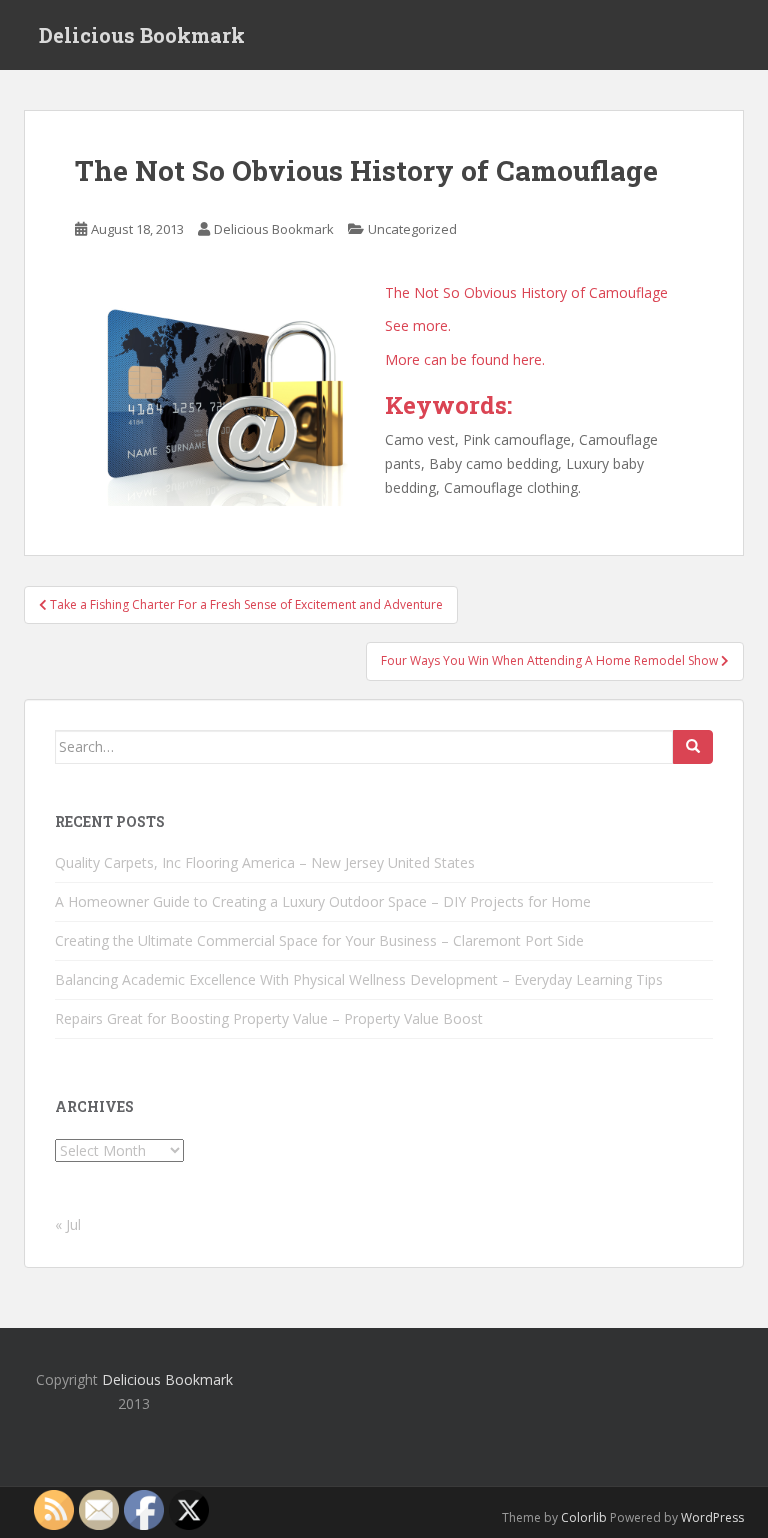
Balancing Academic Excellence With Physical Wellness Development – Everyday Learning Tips (359, 979)
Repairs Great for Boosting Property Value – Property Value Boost (269, 1018)
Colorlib (584, 1517)
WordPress (712, 1517)
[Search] (693, 747)
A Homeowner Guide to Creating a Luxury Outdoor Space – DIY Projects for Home (323, 901)
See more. (418, 325)
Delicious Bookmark (142, 35)
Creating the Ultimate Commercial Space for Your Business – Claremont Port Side (319, 940)
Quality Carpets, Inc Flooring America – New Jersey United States (265, 862)
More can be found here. (465, 359)
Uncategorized (412, 229)
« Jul (68, 1224)
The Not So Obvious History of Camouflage (526, 292)
